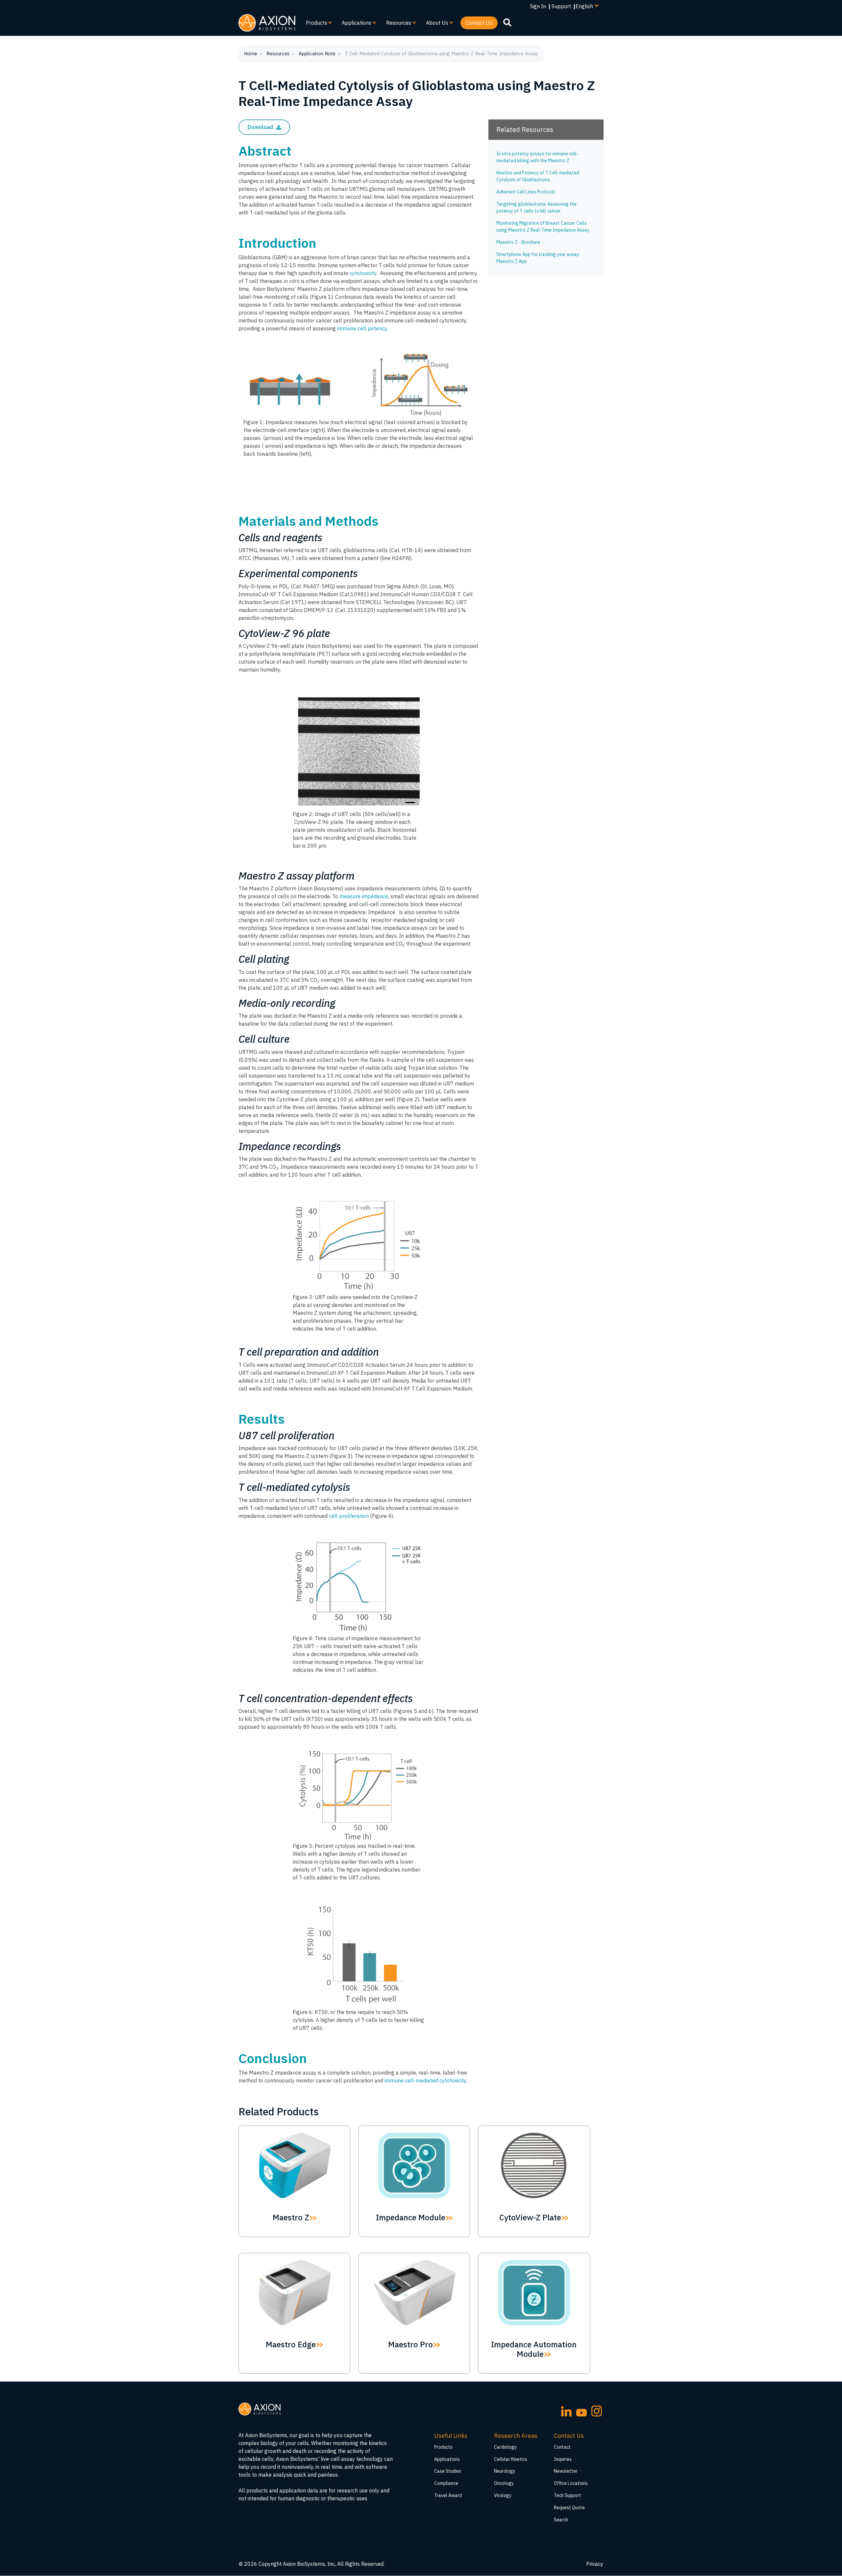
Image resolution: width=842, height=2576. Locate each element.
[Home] (267, 23)
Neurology (505, 2471)
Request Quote (569, 2508)
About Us (434, 24)
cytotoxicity (362, 273)
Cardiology (505, 2447)
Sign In (538, 6)
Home (251, 53)
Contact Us (479, 23)
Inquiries (563, 2459)
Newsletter (566, 2471)
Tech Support (568, 2495)
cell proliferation (349, 1516)
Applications (354, 24)
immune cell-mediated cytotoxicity (425, 2080)
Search (561, 2520)
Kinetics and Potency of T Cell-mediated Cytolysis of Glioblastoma (538, 176)
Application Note (317, 53)
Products (314, 24)
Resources (396, 24)
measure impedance (364, 896)
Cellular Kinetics (511, 2459)
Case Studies (448, 2471)
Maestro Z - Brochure (518, 242)
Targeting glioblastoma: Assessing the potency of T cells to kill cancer (536, 207)
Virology (503, 2495)
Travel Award (448, 2495)
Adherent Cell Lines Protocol (526, 192)
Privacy (595, 2564)
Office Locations (571, 2483)
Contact (562, 2447)
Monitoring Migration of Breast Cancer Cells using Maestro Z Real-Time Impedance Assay (543, 227)
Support (561, 6)
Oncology (504, 2483)
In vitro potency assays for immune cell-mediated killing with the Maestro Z (537, 157)
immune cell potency (362, 328)
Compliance (446, 2483)
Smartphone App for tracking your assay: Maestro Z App (538, 258)
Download (261, 127)
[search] (507, 22)
